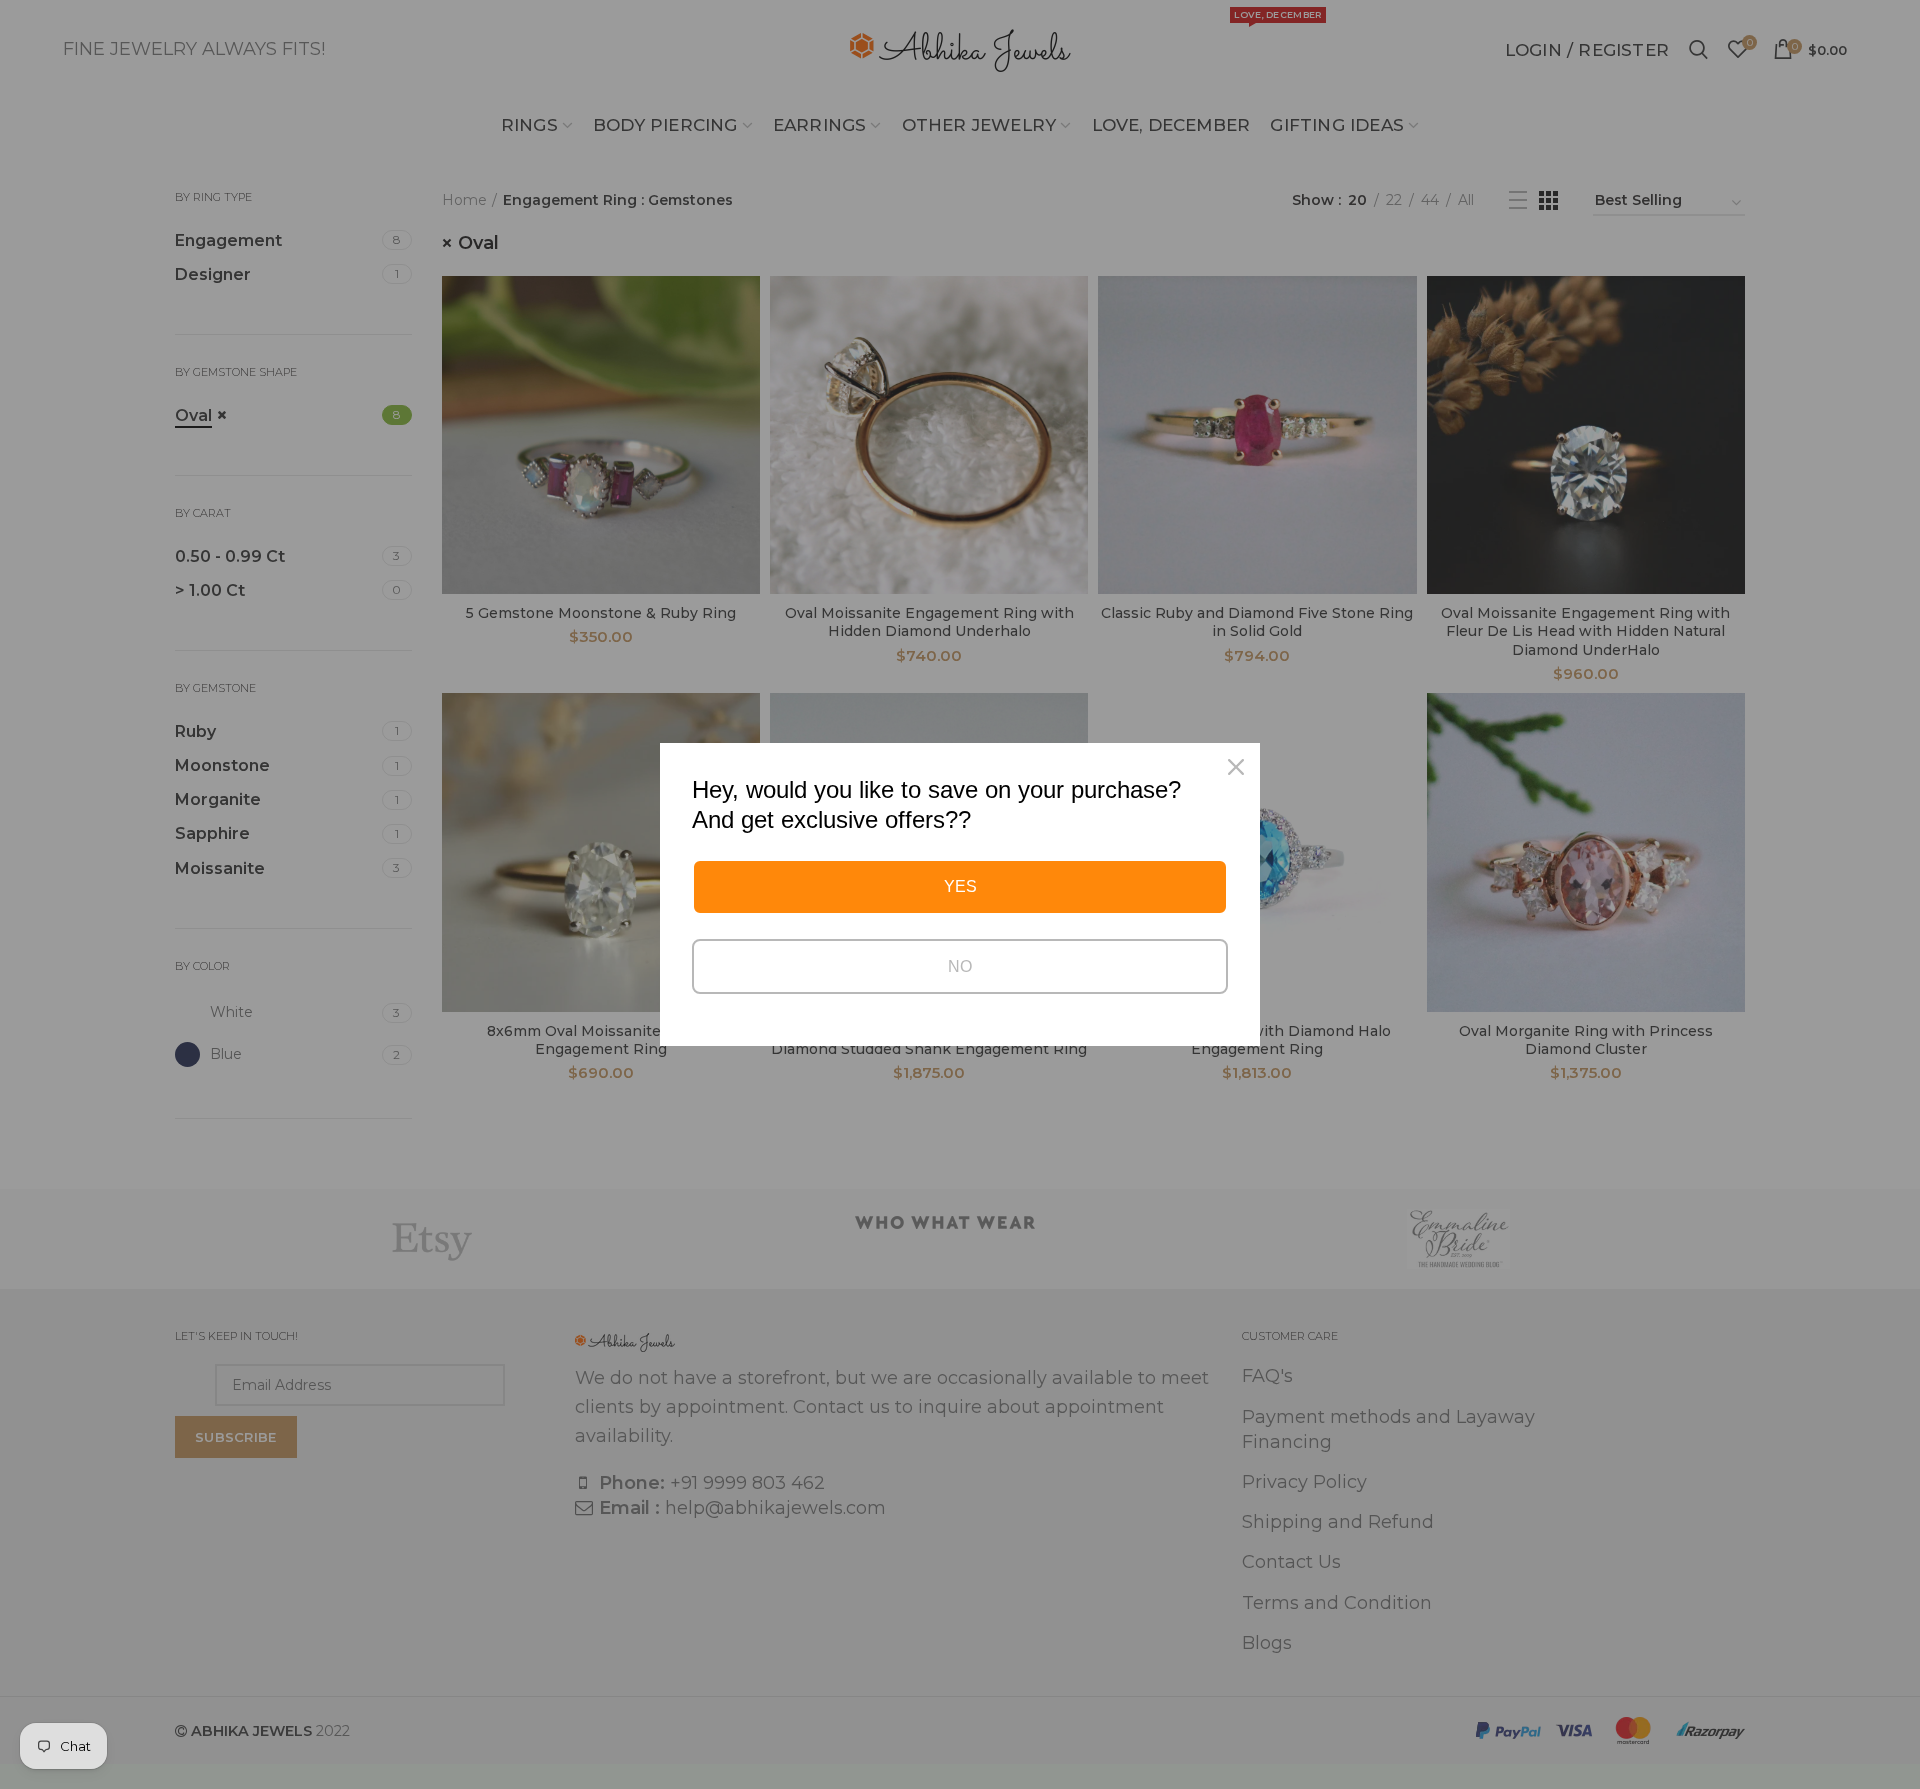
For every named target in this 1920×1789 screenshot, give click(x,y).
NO (960, 966)
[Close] (1236, 767)
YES (960, 886)
